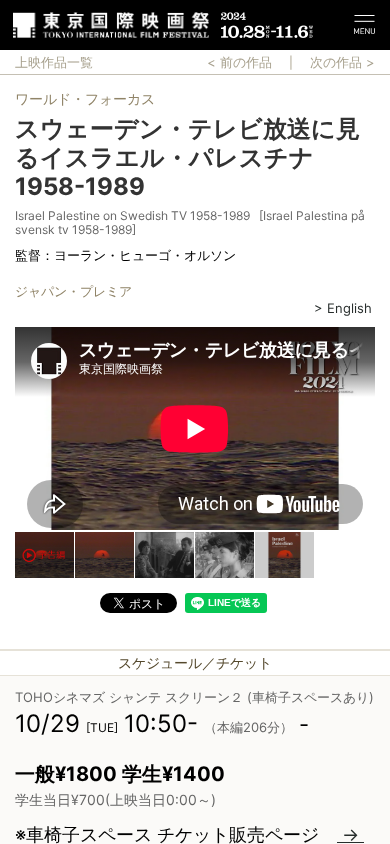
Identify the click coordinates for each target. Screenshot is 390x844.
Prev (15, 431)
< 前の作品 (239, 62)
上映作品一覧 (54, 62)
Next (375, 431)
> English (343, 308)
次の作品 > (342, 62)
